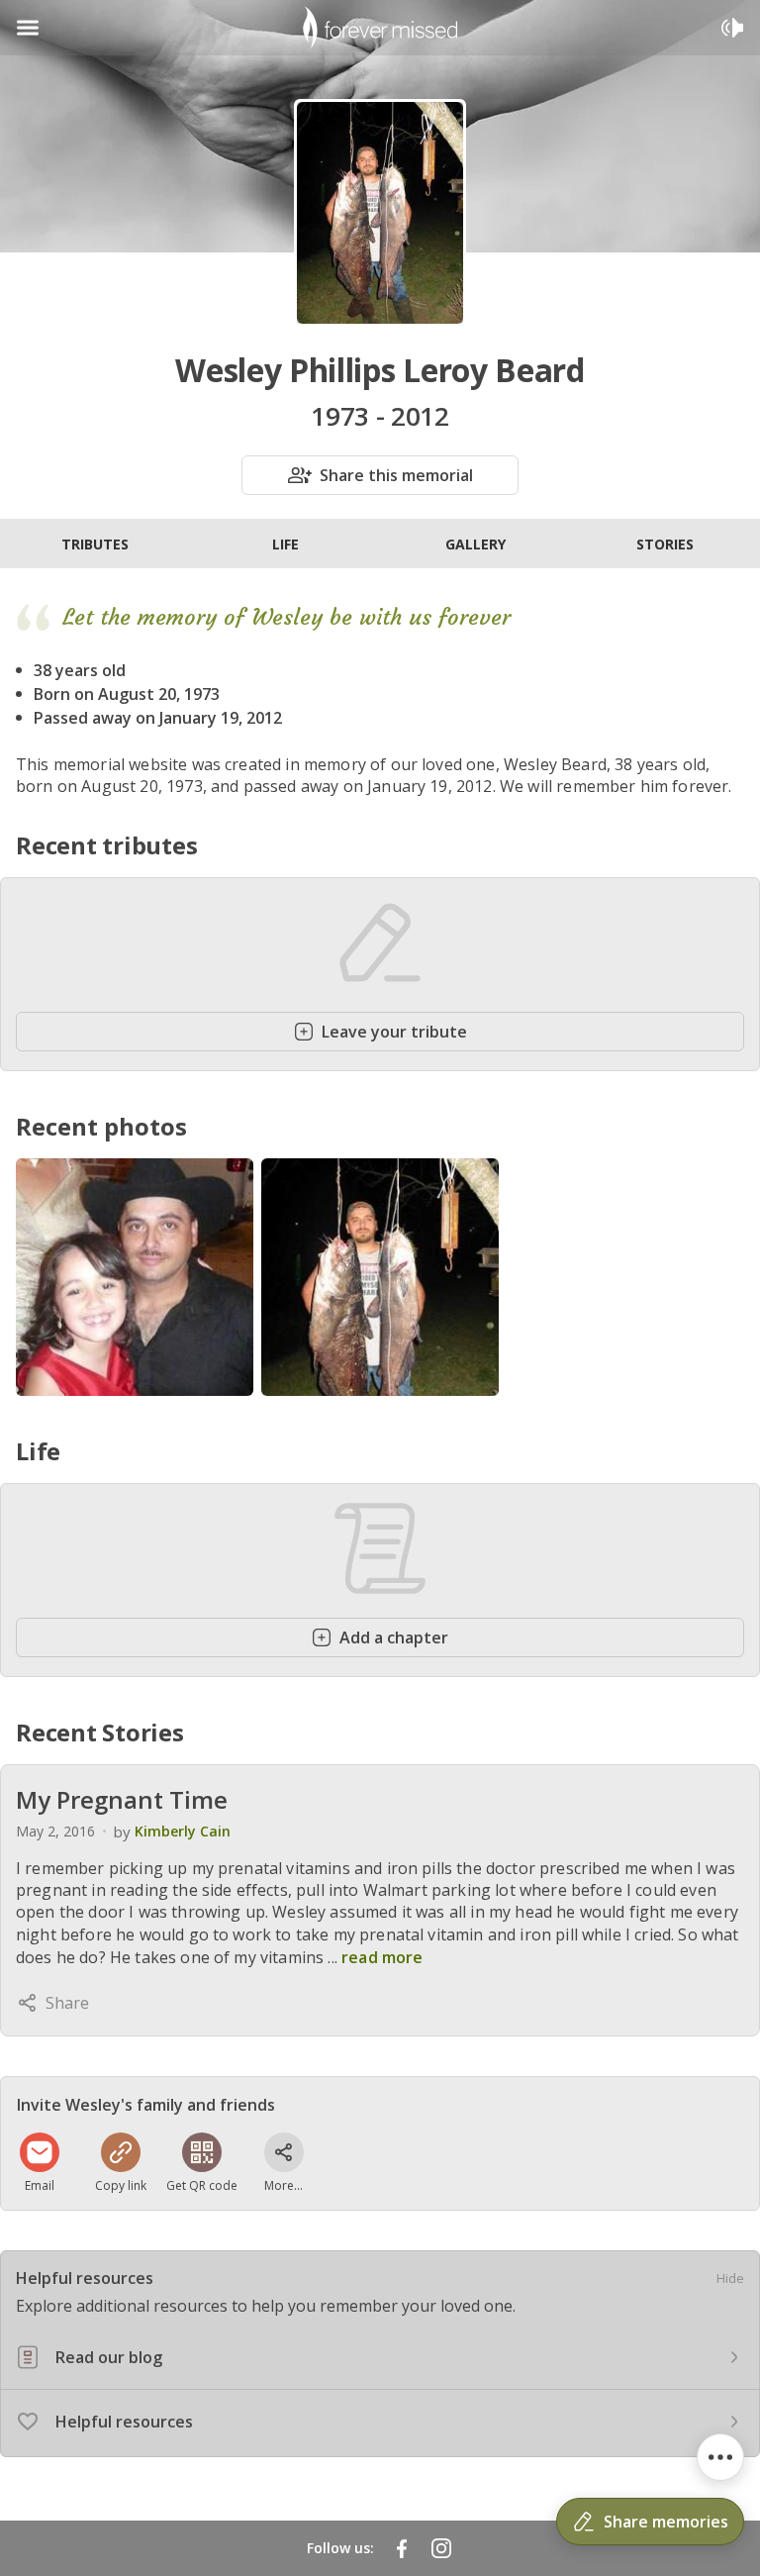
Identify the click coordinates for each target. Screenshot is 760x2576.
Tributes (95, 544)
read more (382, 1957)
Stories (665, 544)
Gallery (475, 544)
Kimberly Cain (183, 1831)
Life (285, 544)
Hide (730, 2278)
